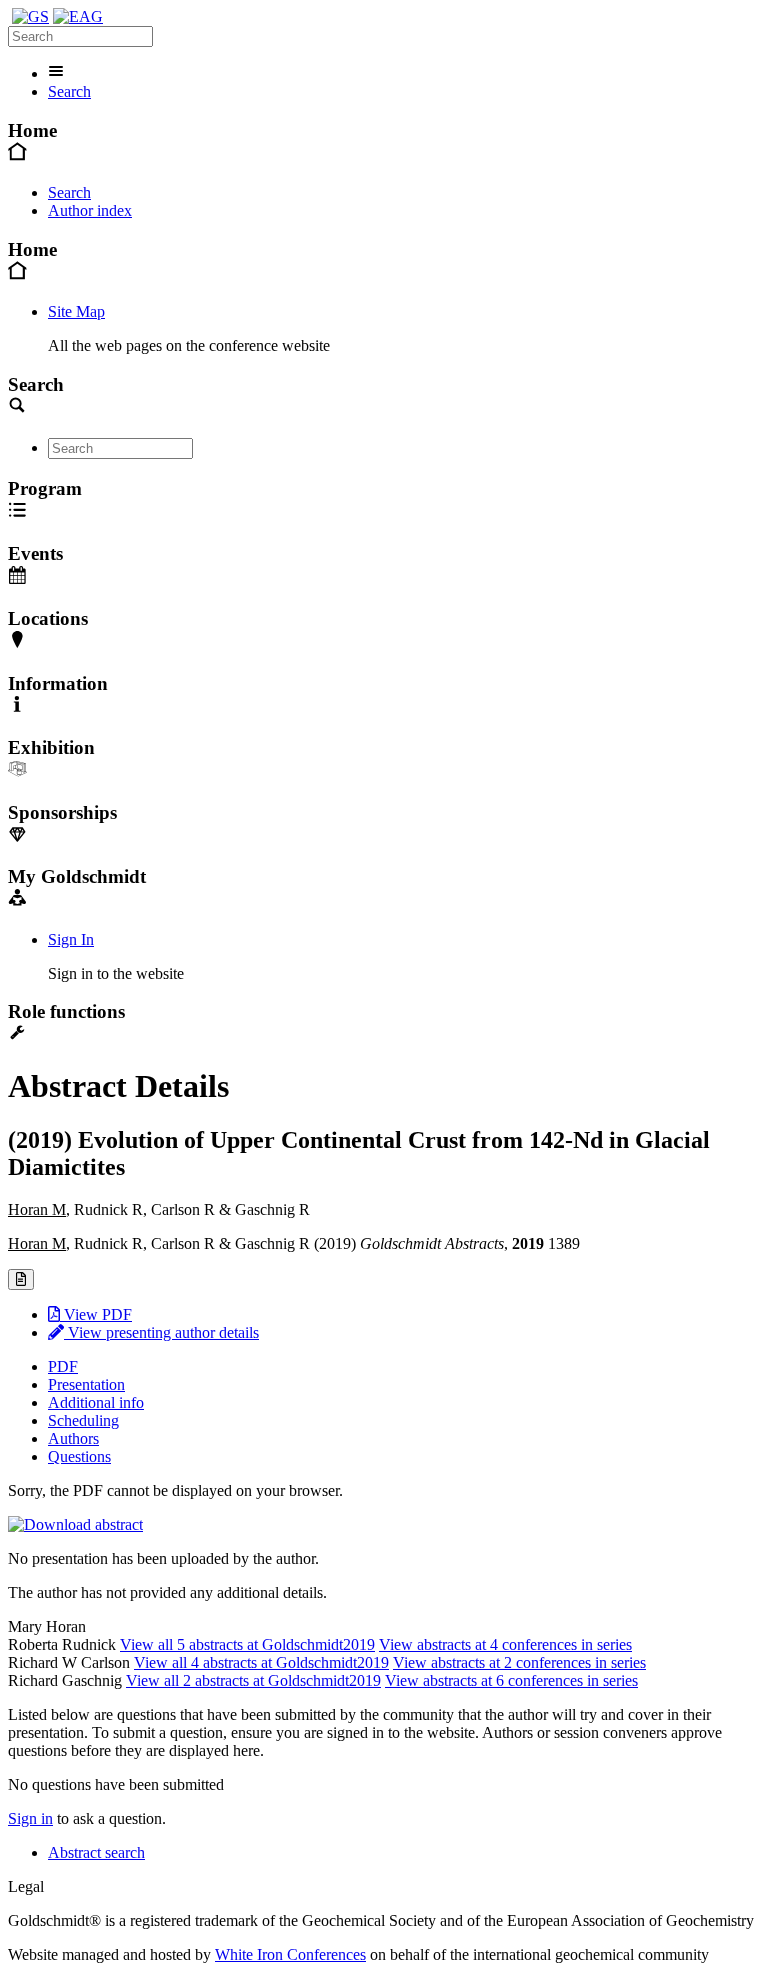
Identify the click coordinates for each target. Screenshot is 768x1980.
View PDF (96, 1314)
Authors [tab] (73, 1438)
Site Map (76, 311)
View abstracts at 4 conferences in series (505, 1644)
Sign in (30, 1818)
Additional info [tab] (96, 1402)
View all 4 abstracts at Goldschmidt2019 (261, 1662)
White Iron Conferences (290, 1954)
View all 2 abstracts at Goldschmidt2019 (253, 1680)
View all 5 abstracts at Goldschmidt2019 (247, 1644)
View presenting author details (161, 1332)
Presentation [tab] (86, 1384)
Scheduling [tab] (83, 1420)
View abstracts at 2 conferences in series (519, 1662)
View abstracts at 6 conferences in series (511, 1680)
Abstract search (96, 1852)
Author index (90, 210)
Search (69, 91)
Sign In (71, 939)
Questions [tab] (79, 1456)
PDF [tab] (63, 1366)
